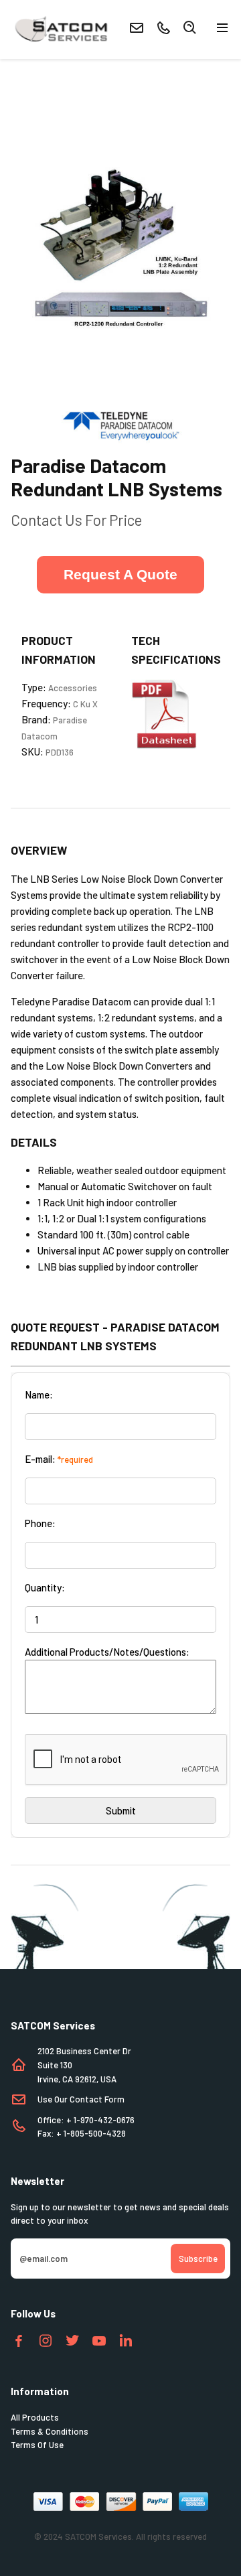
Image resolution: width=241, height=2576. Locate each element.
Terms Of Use (37, 2445)
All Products (35, 2417)
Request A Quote (120, 574)
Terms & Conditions (50, 2431)
